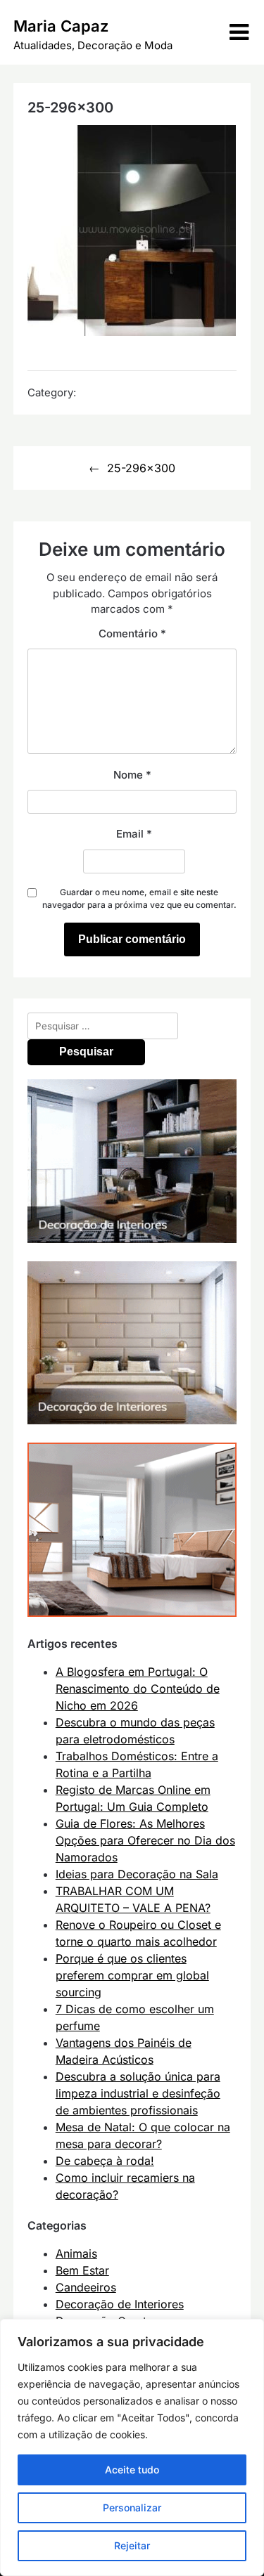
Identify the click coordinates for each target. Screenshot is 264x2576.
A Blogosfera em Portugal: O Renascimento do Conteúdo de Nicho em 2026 (138, 1689)
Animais (76, 2253)
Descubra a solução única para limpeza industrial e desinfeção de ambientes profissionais (138, 2093)
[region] (132, 2447)
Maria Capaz (61, 26)
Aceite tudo (132, 2470)
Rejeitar (132, 2545)
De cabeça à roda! (105, 2161)
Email (134, 834)
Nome (132, 775)
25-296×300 (141, 468)
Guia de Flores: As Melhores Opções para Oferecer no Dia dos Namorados (145, 1840)
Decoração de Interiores (120, 2304)
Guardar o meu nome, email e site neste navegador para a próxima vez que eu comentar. (139, 898)
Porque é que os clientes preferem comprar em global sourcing (132, 1975)
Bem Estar (82, 2270)
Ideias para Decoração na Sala (137, 1874)
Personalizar (132, 2507)
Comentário (132, 633)
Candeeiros (86, 2287)
